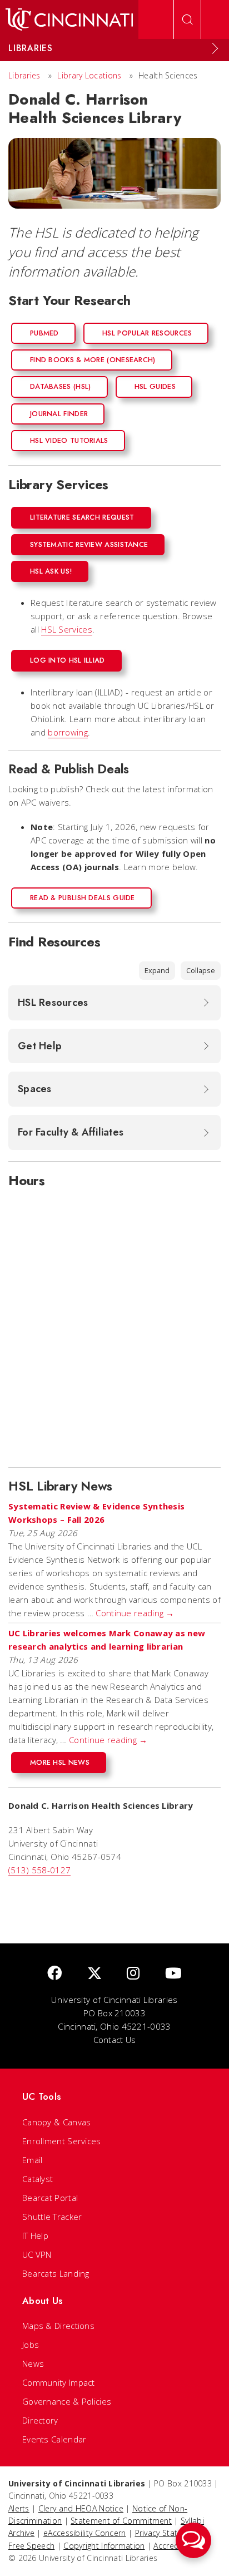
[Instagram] (133, 1974)
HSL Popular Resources (147, 333)
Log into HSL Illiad (68, 660)
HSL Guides (155, 386)
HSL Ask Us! (51, 571)
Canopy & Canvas (57, 2122)
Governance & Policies (67, 2401)
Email (33, 2160)
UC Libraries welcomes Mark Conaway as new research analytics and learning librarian (107, 1640)
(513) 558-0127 (39, 1870)
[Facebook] (54, 1974)
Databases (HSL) (61, 386)
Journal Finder (59, 414)
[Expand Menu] (215, 48)
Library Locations (89, 75)
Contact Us (115, 2040)
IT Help (35, 2236)
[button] (193, 2540)
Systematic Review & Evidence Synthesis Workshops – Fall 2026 (96, 1513)
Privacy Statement (168, 2533)
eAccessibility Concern (85, 2533)
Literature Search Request (82, 517)
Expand (157, 970)
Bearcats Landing (56, 2273)
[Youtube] (173, 1974)
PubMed (44, 333)
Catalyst (38, 2179)
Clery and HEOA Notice (81, 2508)
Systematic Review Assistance (89, 544)
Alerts (19, 2508)
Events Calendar (54, 2439)
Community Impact (59, 2382)
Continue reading (135, 1613)
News (33, 2363)
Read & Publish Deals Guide (83, 898)
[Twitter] (94, 1974)
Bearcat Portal (50, 2198)
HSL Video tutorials (69, 440)
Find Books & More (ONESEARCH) (93, 360)
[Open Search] (187, 19)
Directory (40, 2420)
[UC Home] (69, 19)
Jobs (31, 2345)
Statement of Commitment (121, 2521)
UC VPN (37, 2254)
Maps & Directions (58, 2326)
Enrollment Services (62, 2141)
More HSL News (60, 1762)
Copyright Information (104, 2546)
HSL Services (67, 629)
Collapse (201, 970)
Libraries (24, 75)
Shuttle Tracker (52, 2217)
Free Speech (31, 2546)
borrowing (68, 732)
